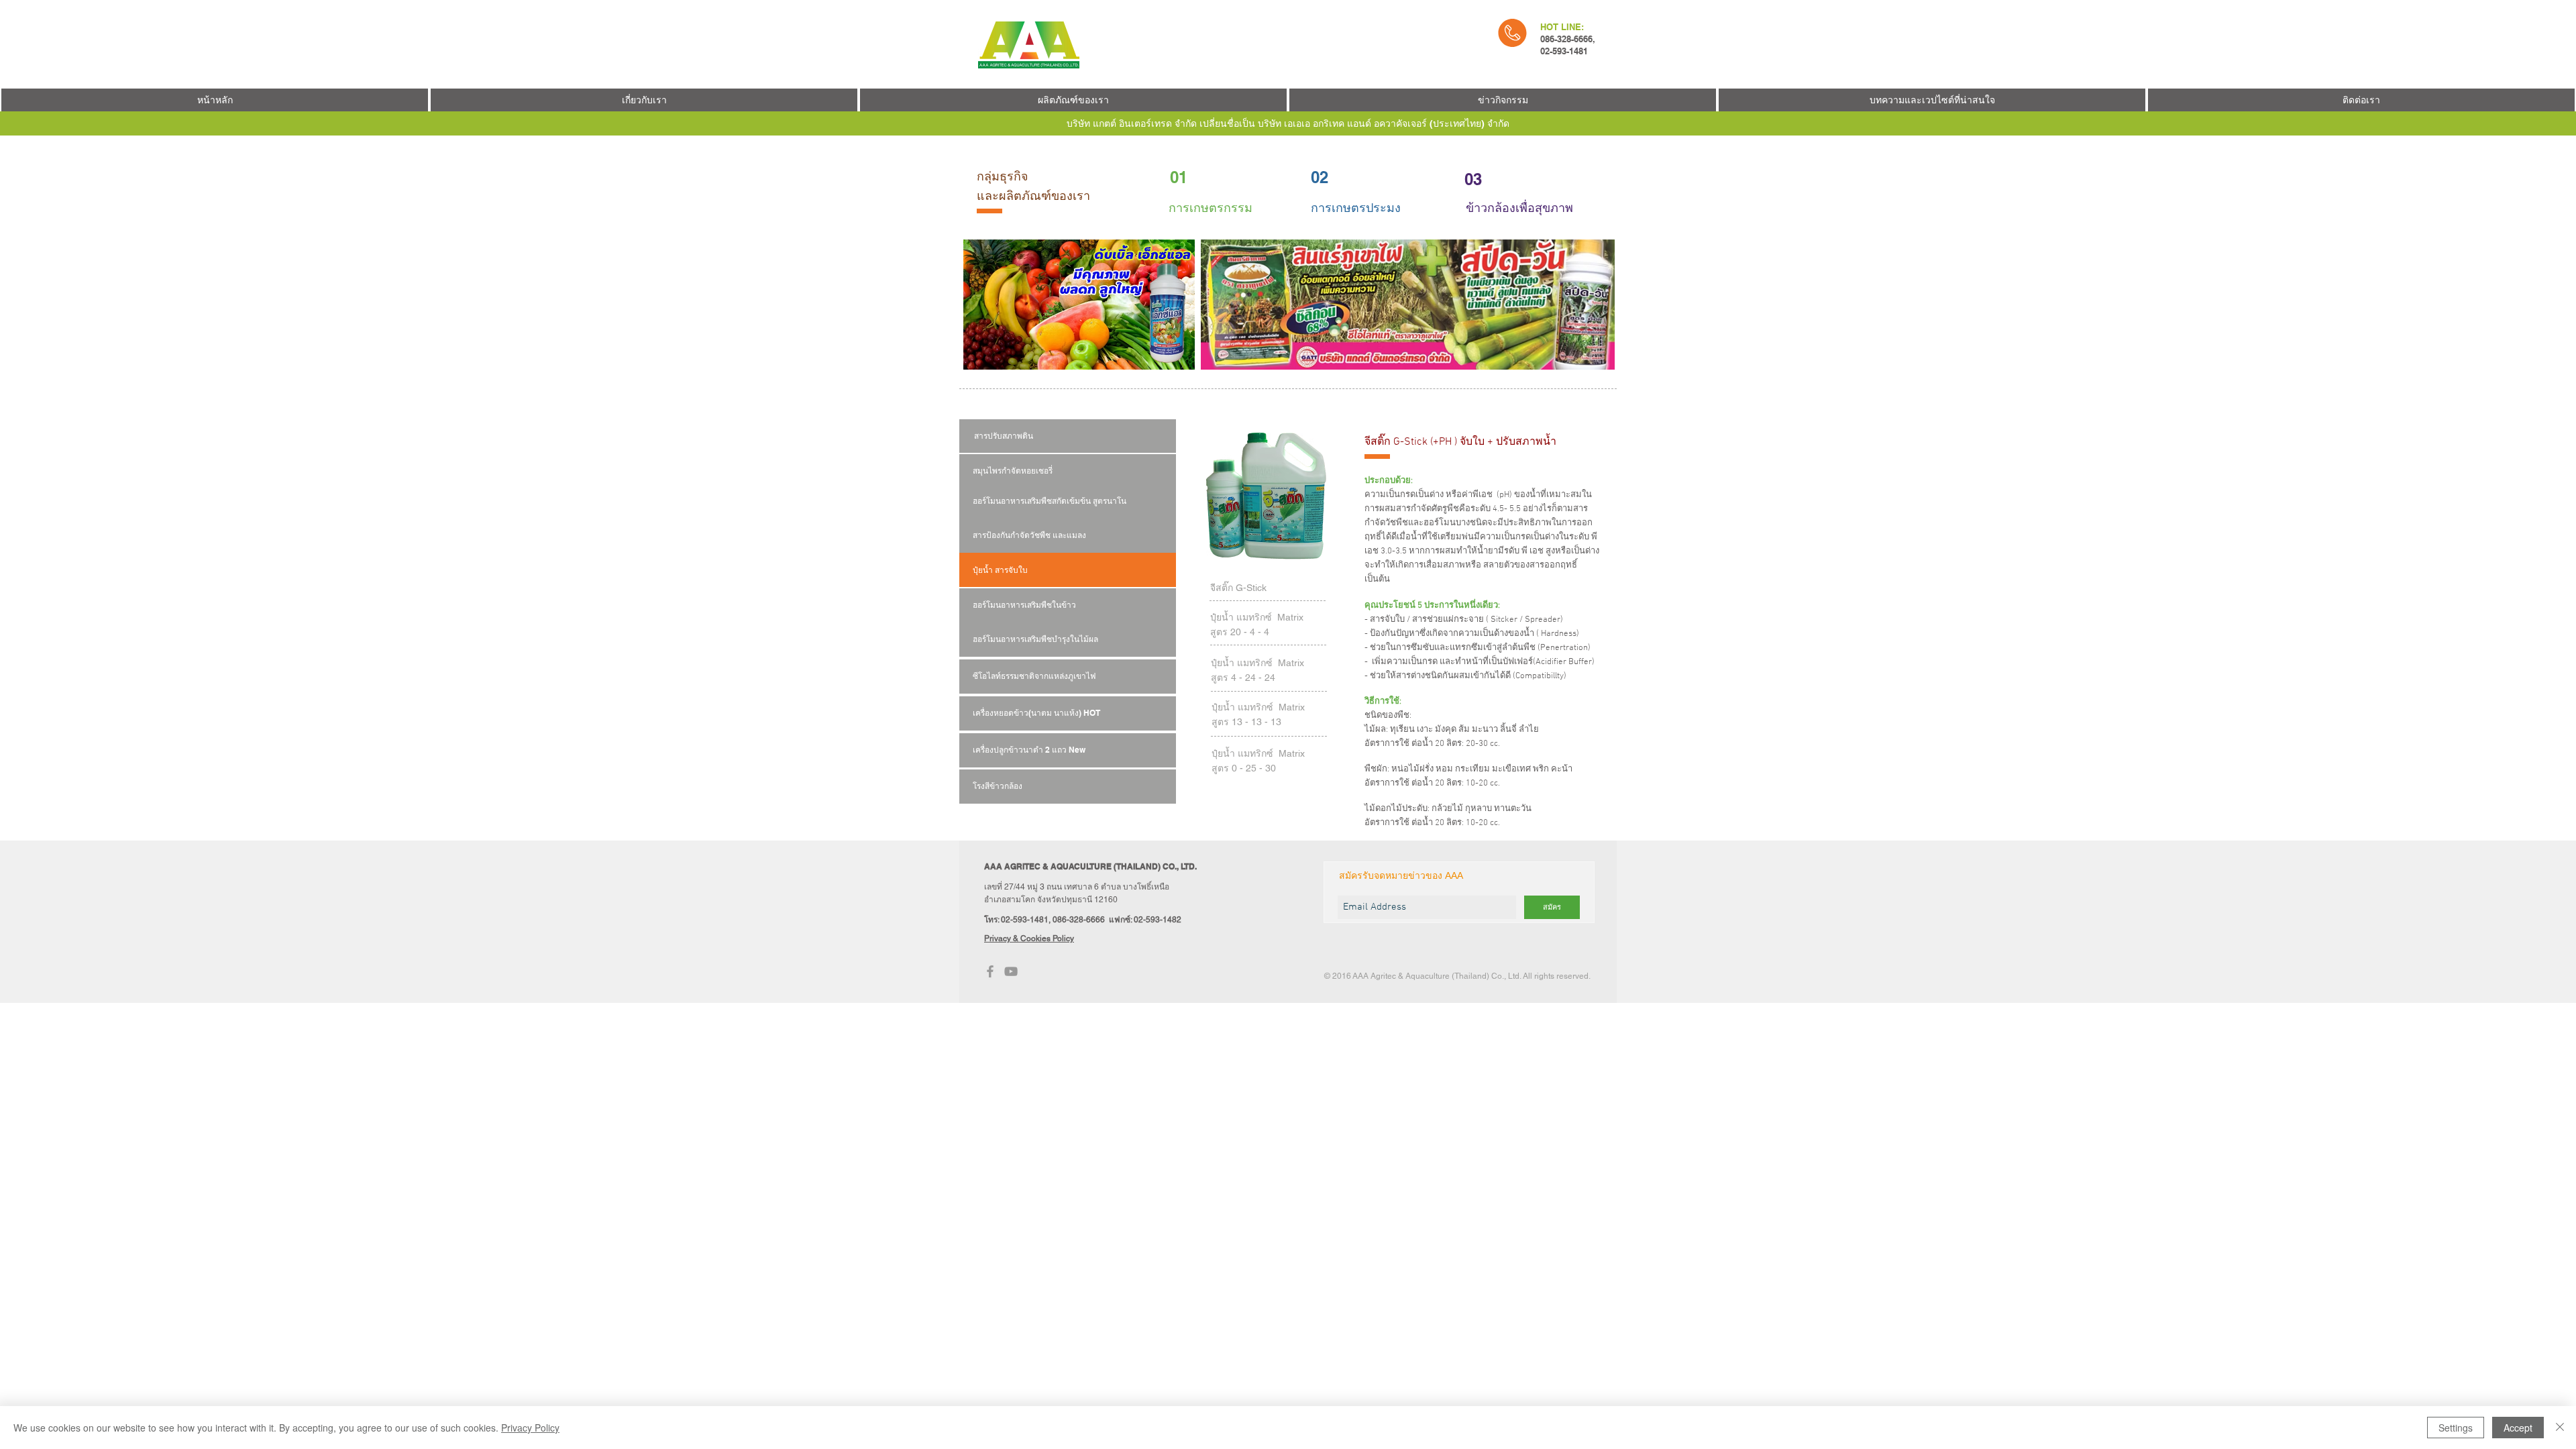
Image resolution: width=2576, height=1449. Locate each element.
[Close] (2560, 1428)
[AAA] (1011, 971)
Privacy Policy (530, 1428)
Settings (2456, 1428)
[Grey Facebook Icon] (990, 971)
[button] (1503, 100)
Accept (2518, 1428)
